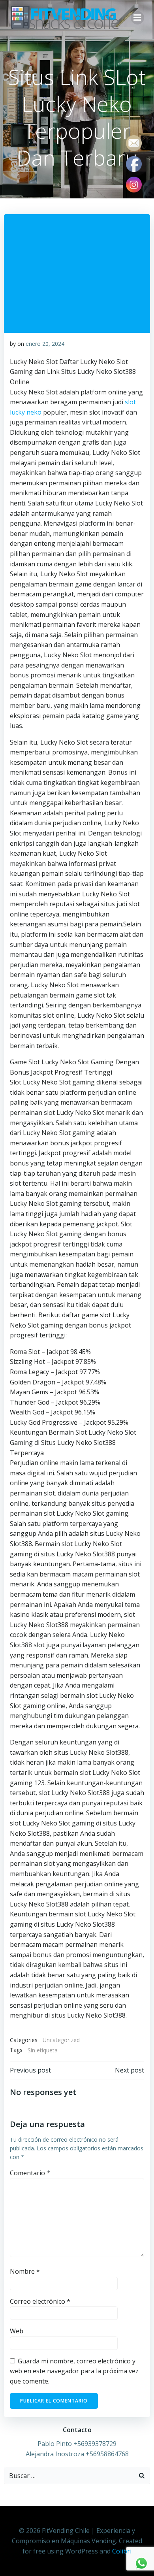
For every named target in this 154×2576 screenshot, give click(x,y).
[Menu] (137, 18)
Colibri (122, 2551)
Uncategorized (61, 2040)
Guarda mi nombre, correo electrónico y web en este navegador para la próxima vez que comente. (74, 2371)
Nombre (25, 2271)
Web (17, 2331)
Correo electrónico (40, 2301)
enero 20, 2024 (45, 344)
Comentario (30, 2173)
